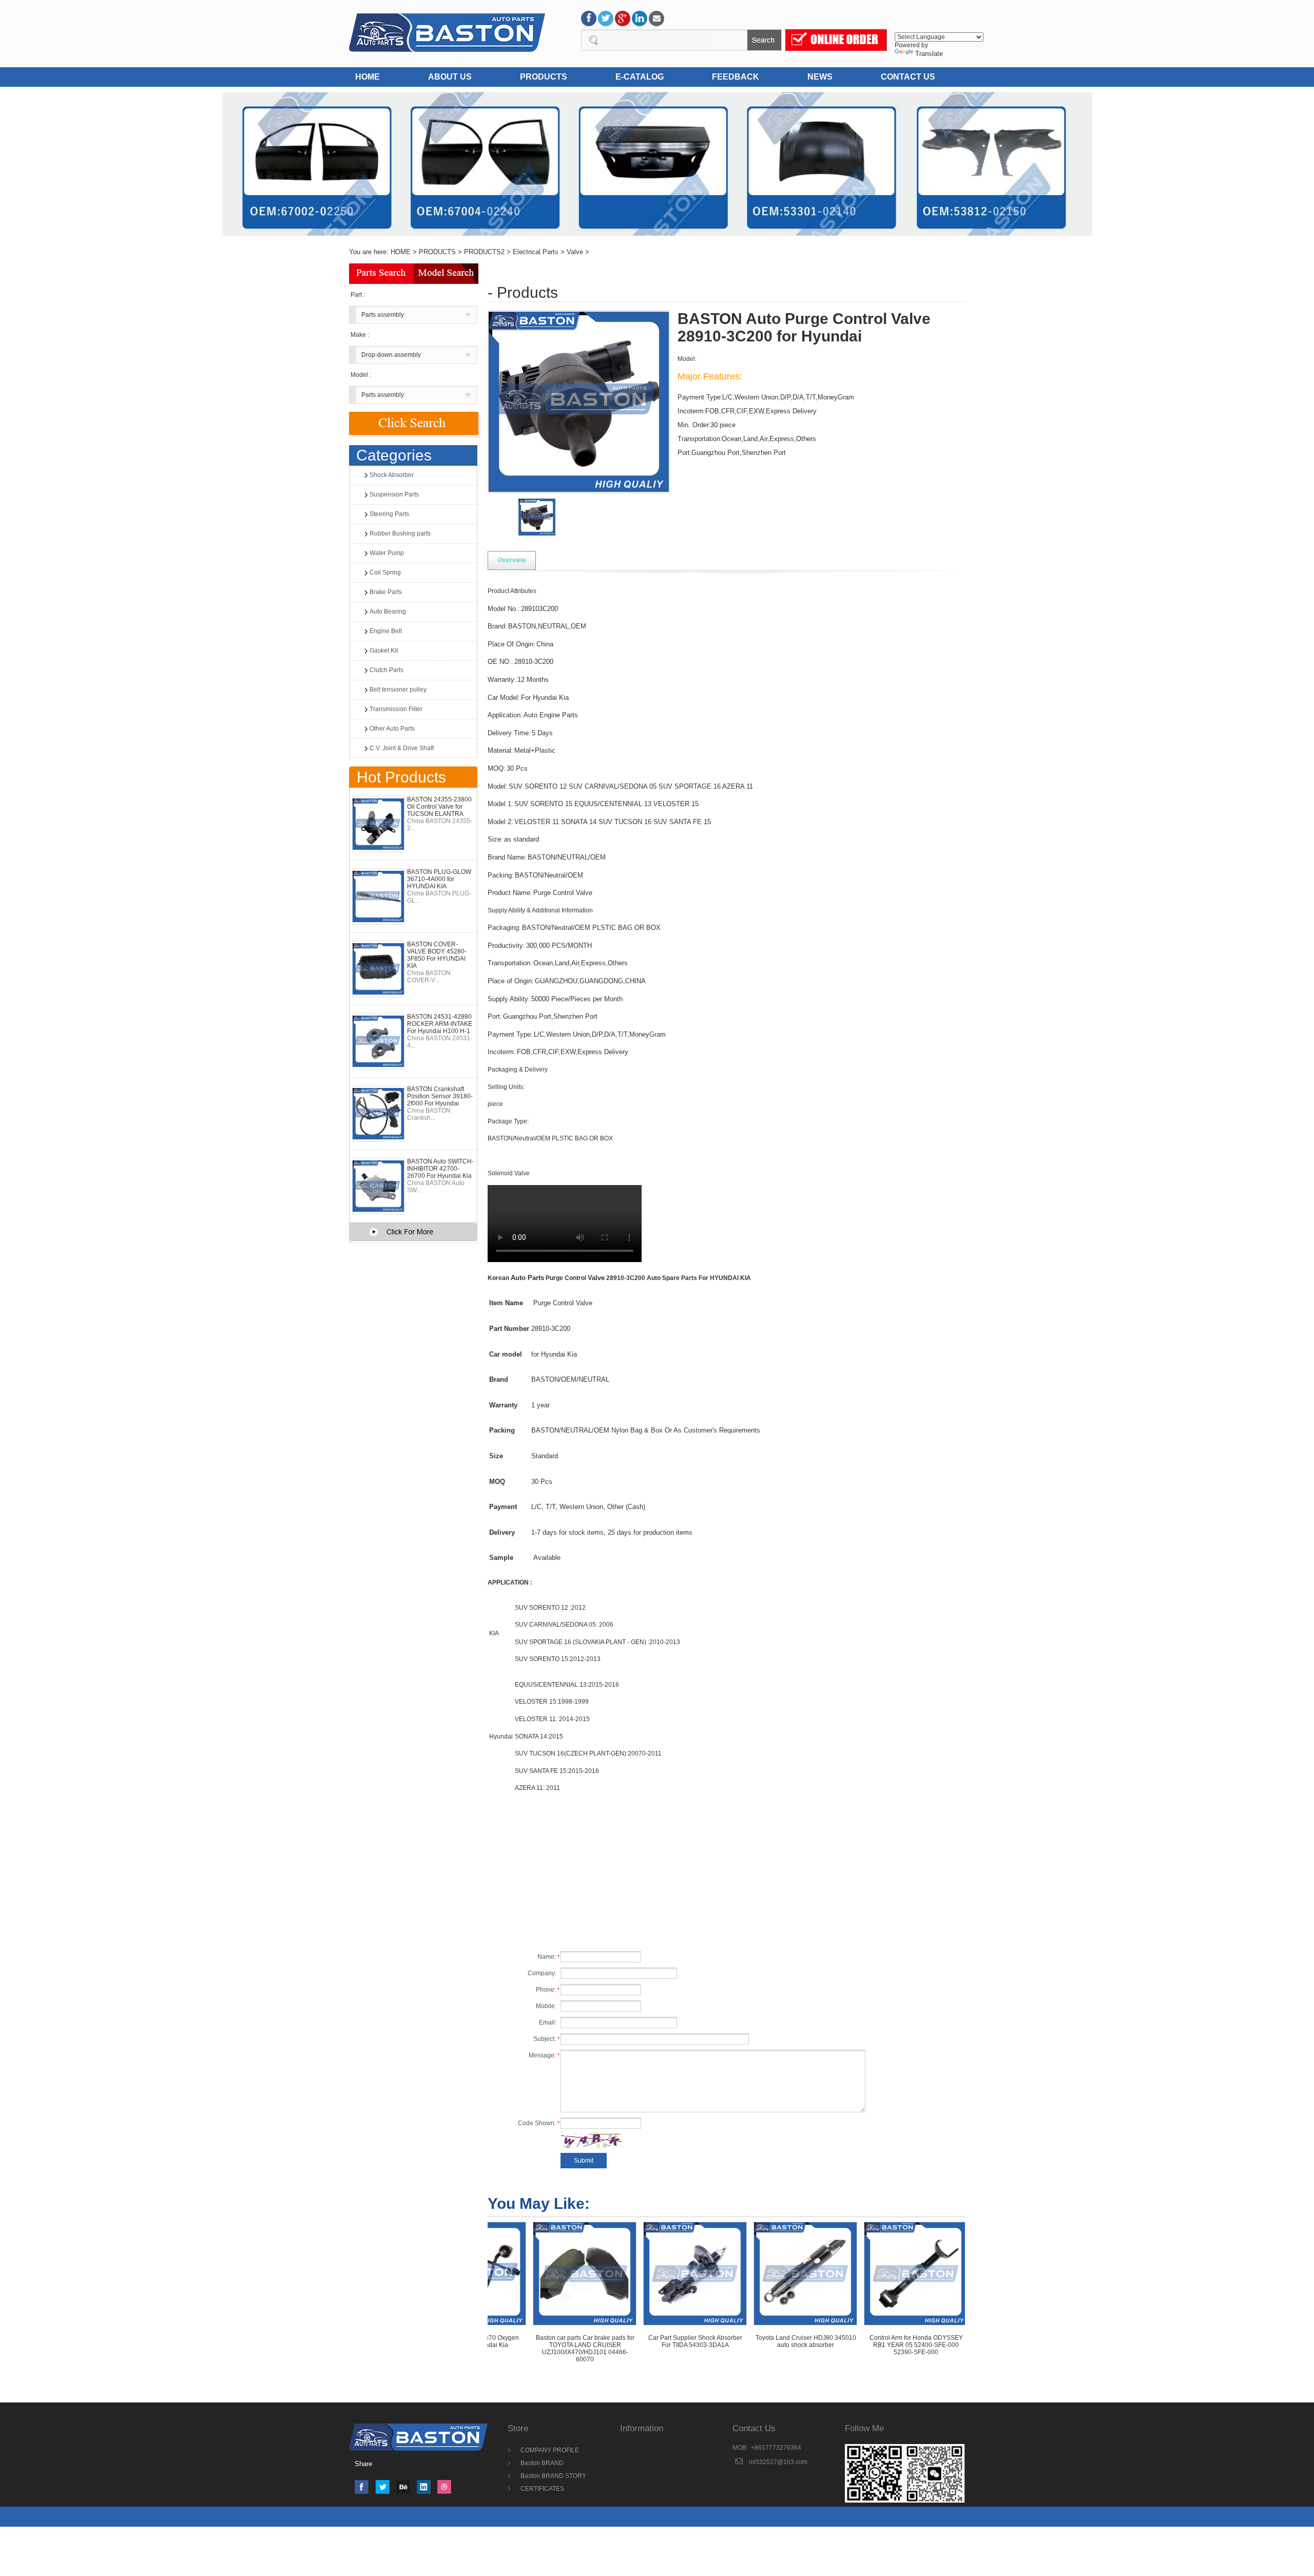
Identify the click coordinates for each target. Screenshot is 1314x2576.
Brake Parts (386, 592)
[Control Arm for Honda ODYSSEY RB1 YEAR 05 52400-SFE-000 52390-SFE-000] (829, 2273)
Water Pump (387, 553)
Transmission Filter (396, 709)
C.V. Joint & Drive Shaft (402, 748)
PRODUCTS (544, 77)
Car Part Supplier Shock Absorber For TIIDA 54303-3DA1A (609, 2341)
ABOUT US (450, 77)
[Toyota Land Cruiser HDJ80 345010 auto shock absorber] (719, 2273)
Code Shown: (539, 2123)
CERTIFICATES (542, 2489)
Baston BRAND (542, 2463)
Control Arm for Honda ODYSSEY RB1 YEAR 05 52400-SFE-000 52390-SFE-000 (830, 2345)
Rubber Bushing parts (400, 533)
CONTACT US (908, 77)
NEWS (820, 77)
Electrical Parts (536, 252)
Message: (544, 2055)
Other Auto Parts (392, 729)
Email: (549, 2022)
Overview (512, 560)
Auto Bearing (388, 612)
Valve (575, 252)
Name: (548, 1957)
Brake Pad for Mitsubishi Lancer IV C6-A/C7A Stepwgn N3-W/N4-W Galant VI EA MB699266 (940, 2345)
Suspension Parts (394, 494)
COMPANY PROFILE (550, 2450)
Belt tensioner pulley (398, 690)
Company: (544, 1973)
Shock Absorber (392, 475)
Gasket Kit (384, 651)
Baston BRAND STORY (553, 2476)
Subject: (546, 2039)
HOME (368, 77)
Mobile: (548, 2006)
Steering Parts (389, 514)
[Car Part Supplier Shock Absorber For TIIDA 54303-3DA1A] (609, 2273)
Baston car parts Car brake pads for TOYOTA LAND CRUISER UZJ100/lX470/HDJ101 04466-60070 (499, 2349)
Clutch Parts (387, 670)
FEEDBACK (736, 77)
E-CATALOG (640, 77)
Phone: (548, 1990)
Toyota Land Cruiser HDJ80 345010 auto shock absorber (720, 2341)
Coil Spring (385, 573)
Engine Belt (386, 631)
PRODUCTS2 (484, 252)
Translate (929, 54)
